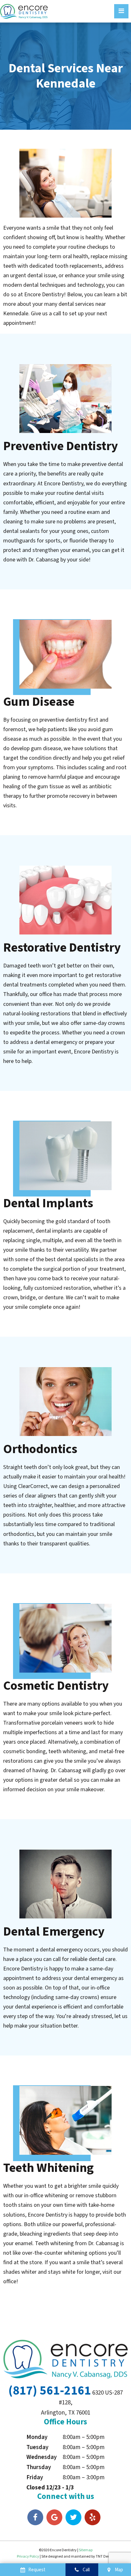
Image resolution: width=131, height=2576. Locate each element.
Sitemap (86, 2550)
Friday (35, 2478)
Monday (37, 2437)
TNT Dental (105, 2556)
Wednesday (41, 2457)
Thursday (39, 2467)
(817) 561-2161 (50, 2391)
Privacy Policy (28, 2556)
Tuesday (37, 2447)
